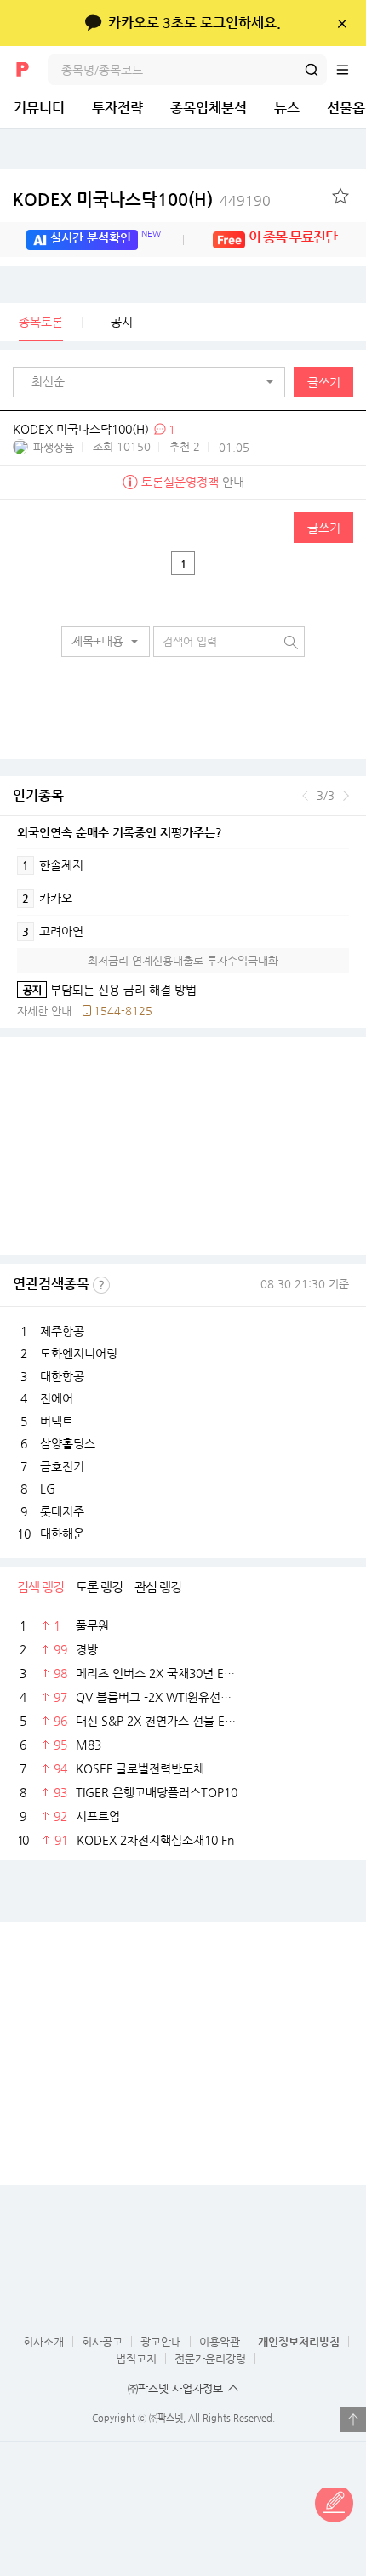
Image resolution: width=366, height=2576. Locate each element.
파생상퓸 (54, 447)
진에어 (57, 1398)
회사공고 (102, 2342)
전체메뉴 (351, 70)
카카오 (47, 898)
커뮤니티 (39, 108)
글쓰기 (324, 382)
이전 (305, 796)
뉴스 (287, 108)
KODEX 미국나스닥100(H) (142, 200)
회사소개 (43, 2342)
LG (48, 1488)
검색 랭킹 (40, 1587)
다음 (346, 796)
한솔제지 (53, 865)
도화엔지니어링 (79, 1353)
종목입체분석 (209, 108)
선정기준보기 (101, 1285)
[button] (153, 382)
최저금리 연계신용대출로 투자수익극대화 (183, 960)
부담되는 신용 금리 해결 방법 (107, 990)
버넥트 (57, 1421)
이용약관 (220, 2342)
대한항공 (62, 1376)
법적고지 (136, 2359)
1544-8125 (123, 1011)
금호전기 (62, 1466)
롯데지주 (62, 1511)
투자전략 (117, 108)
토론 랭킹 (99, 1587)
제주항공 (62, 1331)
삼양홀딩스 (68, 1443)
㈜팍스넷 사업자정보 (175, 2388)
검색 (312, 70)
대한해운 (62, 1534)
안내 (193, 482)
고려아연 (53, 931)
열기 (353, 2419)
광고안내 (161, 2342)
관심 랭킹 (158, 1587)
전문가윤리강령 (210, 2359)
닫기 (342, 23)
